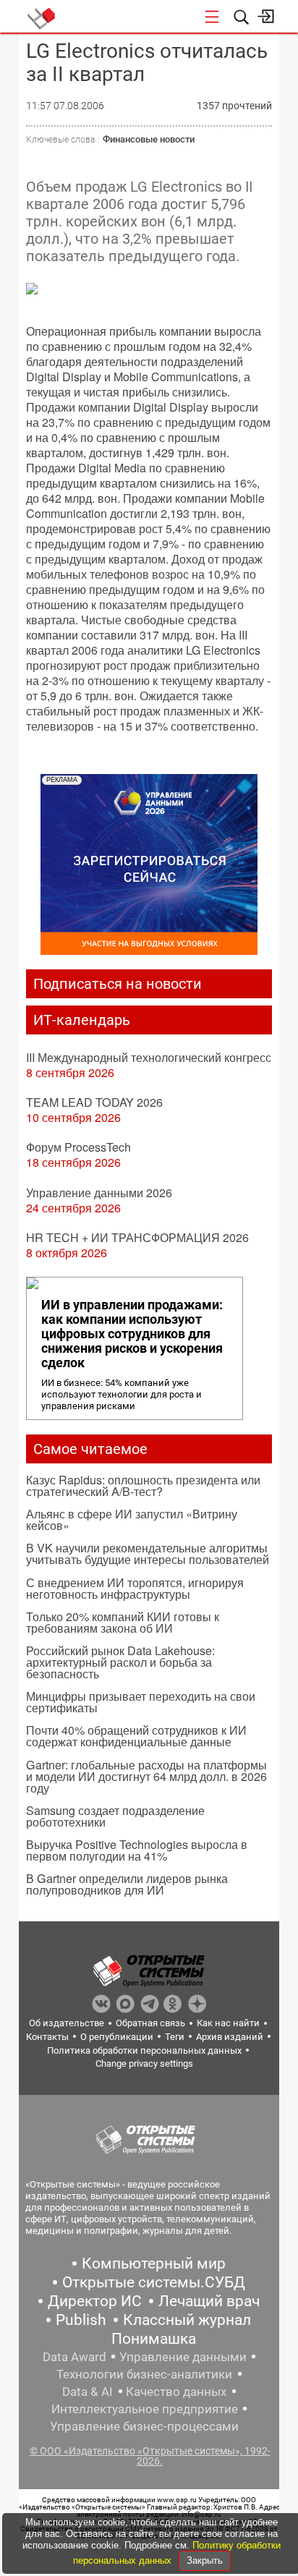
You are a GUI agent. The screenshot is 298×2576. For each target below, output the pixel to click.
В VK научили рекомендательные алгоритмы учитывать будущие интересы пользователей (148, 1553)
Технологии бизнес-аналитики (144, 2374)
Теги (175, 2037)
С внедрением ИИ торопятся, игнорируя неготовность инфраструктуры (135, 1588)
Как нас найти (228, 2023)
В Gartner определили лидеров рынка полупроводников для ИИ (127, 1884)
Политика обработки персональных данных (144, 2050)
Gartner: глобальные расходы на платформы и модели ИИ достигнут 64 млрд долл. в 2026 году (146, 1776)
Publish (81, 2320)
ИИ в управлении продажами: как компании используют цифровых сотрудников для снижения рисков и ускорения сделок (132, 1334)
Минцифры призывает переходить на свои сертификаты (141, 1702)
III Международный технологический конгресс (149, 1057)
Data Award (74, 2357)
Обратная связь (150, 2023)
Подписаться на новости (118, 984)
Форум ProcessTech (78, 1147)
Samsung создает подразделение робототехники (115, 1816)
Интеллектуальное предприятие (145, 2409)
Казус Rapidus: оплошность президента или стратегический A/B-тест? (143, 1485)
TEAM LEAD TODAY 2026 (94, 1102)
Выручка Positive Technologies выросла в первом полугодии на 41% (137, 1850)
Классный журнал (187, 2320)
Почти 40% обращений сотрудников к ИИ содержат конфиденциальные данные (136, 1736)
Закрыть (205, 2560)
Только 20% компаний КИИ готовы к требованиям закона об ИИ (123, 1622)
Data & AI (88, 2392)
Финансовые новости (149, 139)
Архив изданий (230, 2037)
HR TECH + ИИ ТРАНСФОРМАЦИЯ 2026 (137, 1237)
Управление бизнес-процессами (144, 2426)
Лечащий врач (209, 2301)
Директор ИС (95, 2301)
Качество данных (176, 2392)
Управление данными (183, 2357)
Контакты (47, 2037)
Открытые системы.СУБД (154, 2282)
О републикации (117, 2037)
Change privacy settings (144, 2063)
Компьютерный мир (154, 2263)
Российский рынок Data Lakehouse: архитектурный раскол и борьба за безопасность (120, 1662)
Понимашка (154, 2339)
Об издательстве (67, 2023)
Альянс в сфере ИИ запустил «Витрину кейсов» (132, 1519)
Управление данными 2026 (99, 1193)
